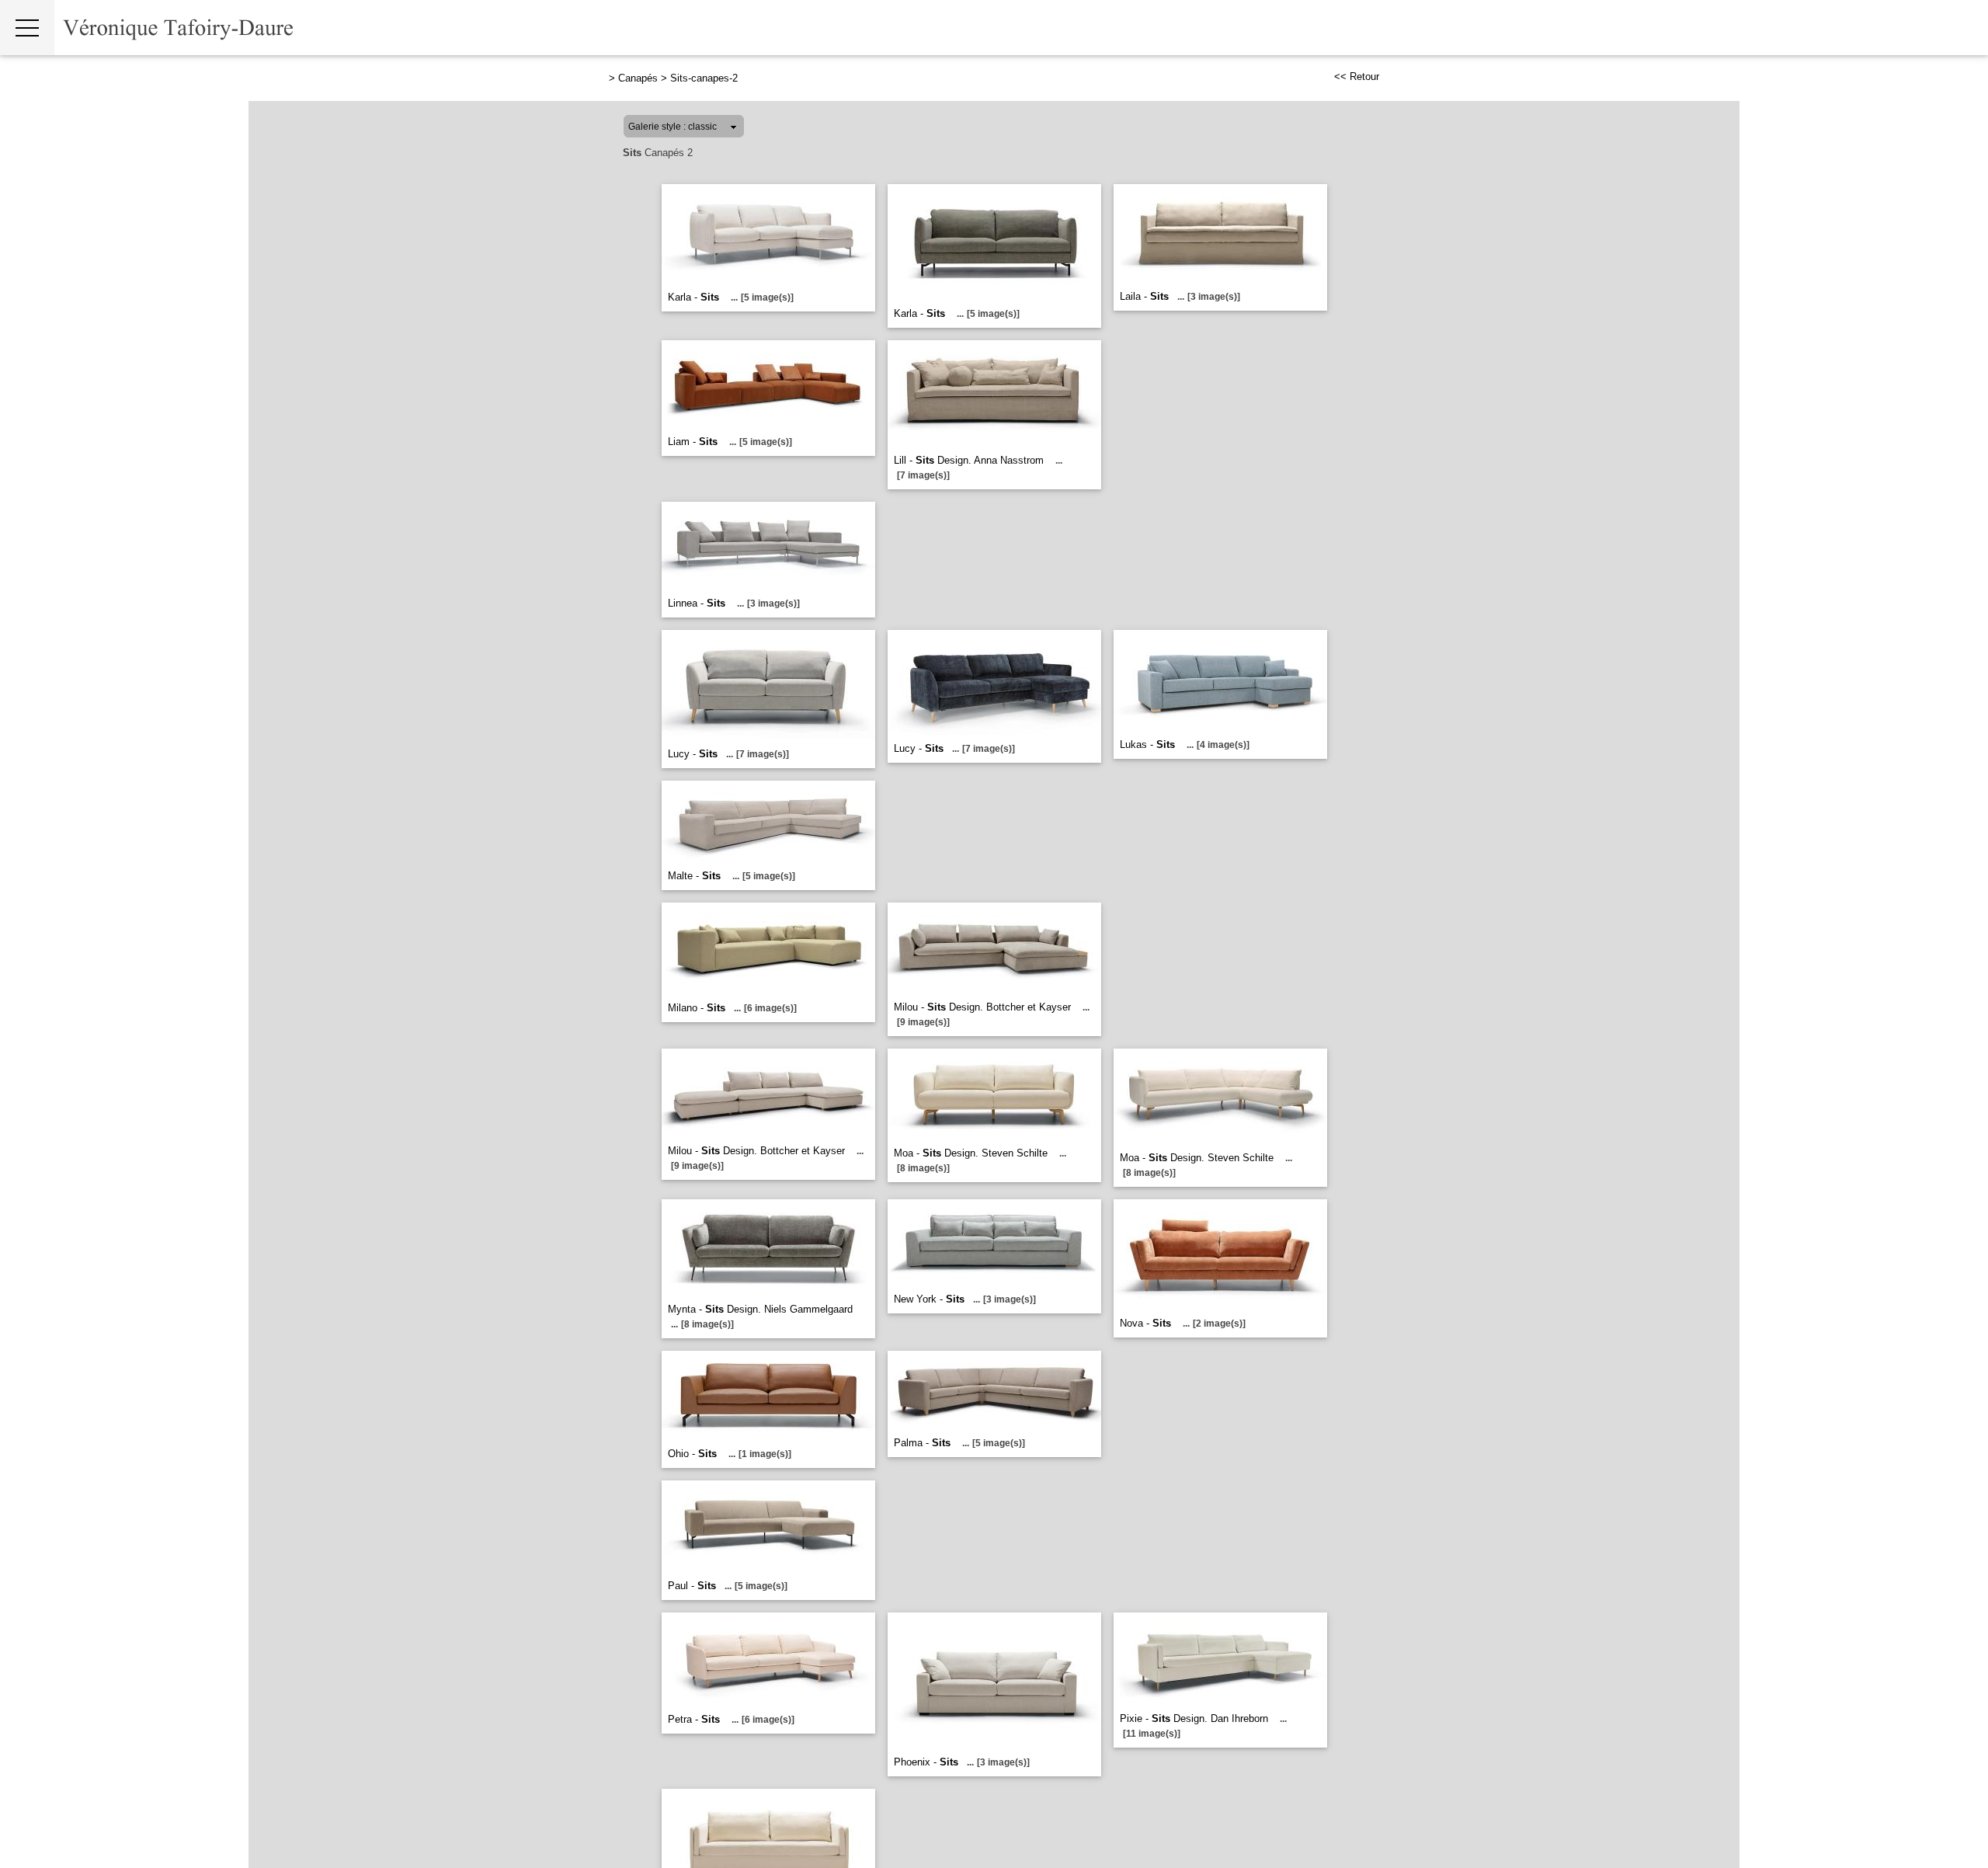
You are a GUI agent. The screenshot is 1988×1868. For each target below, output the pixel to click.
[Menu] (27, 28)
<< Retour (1357, 77)
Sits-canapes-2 (704, 78)
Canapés (638, 78)
